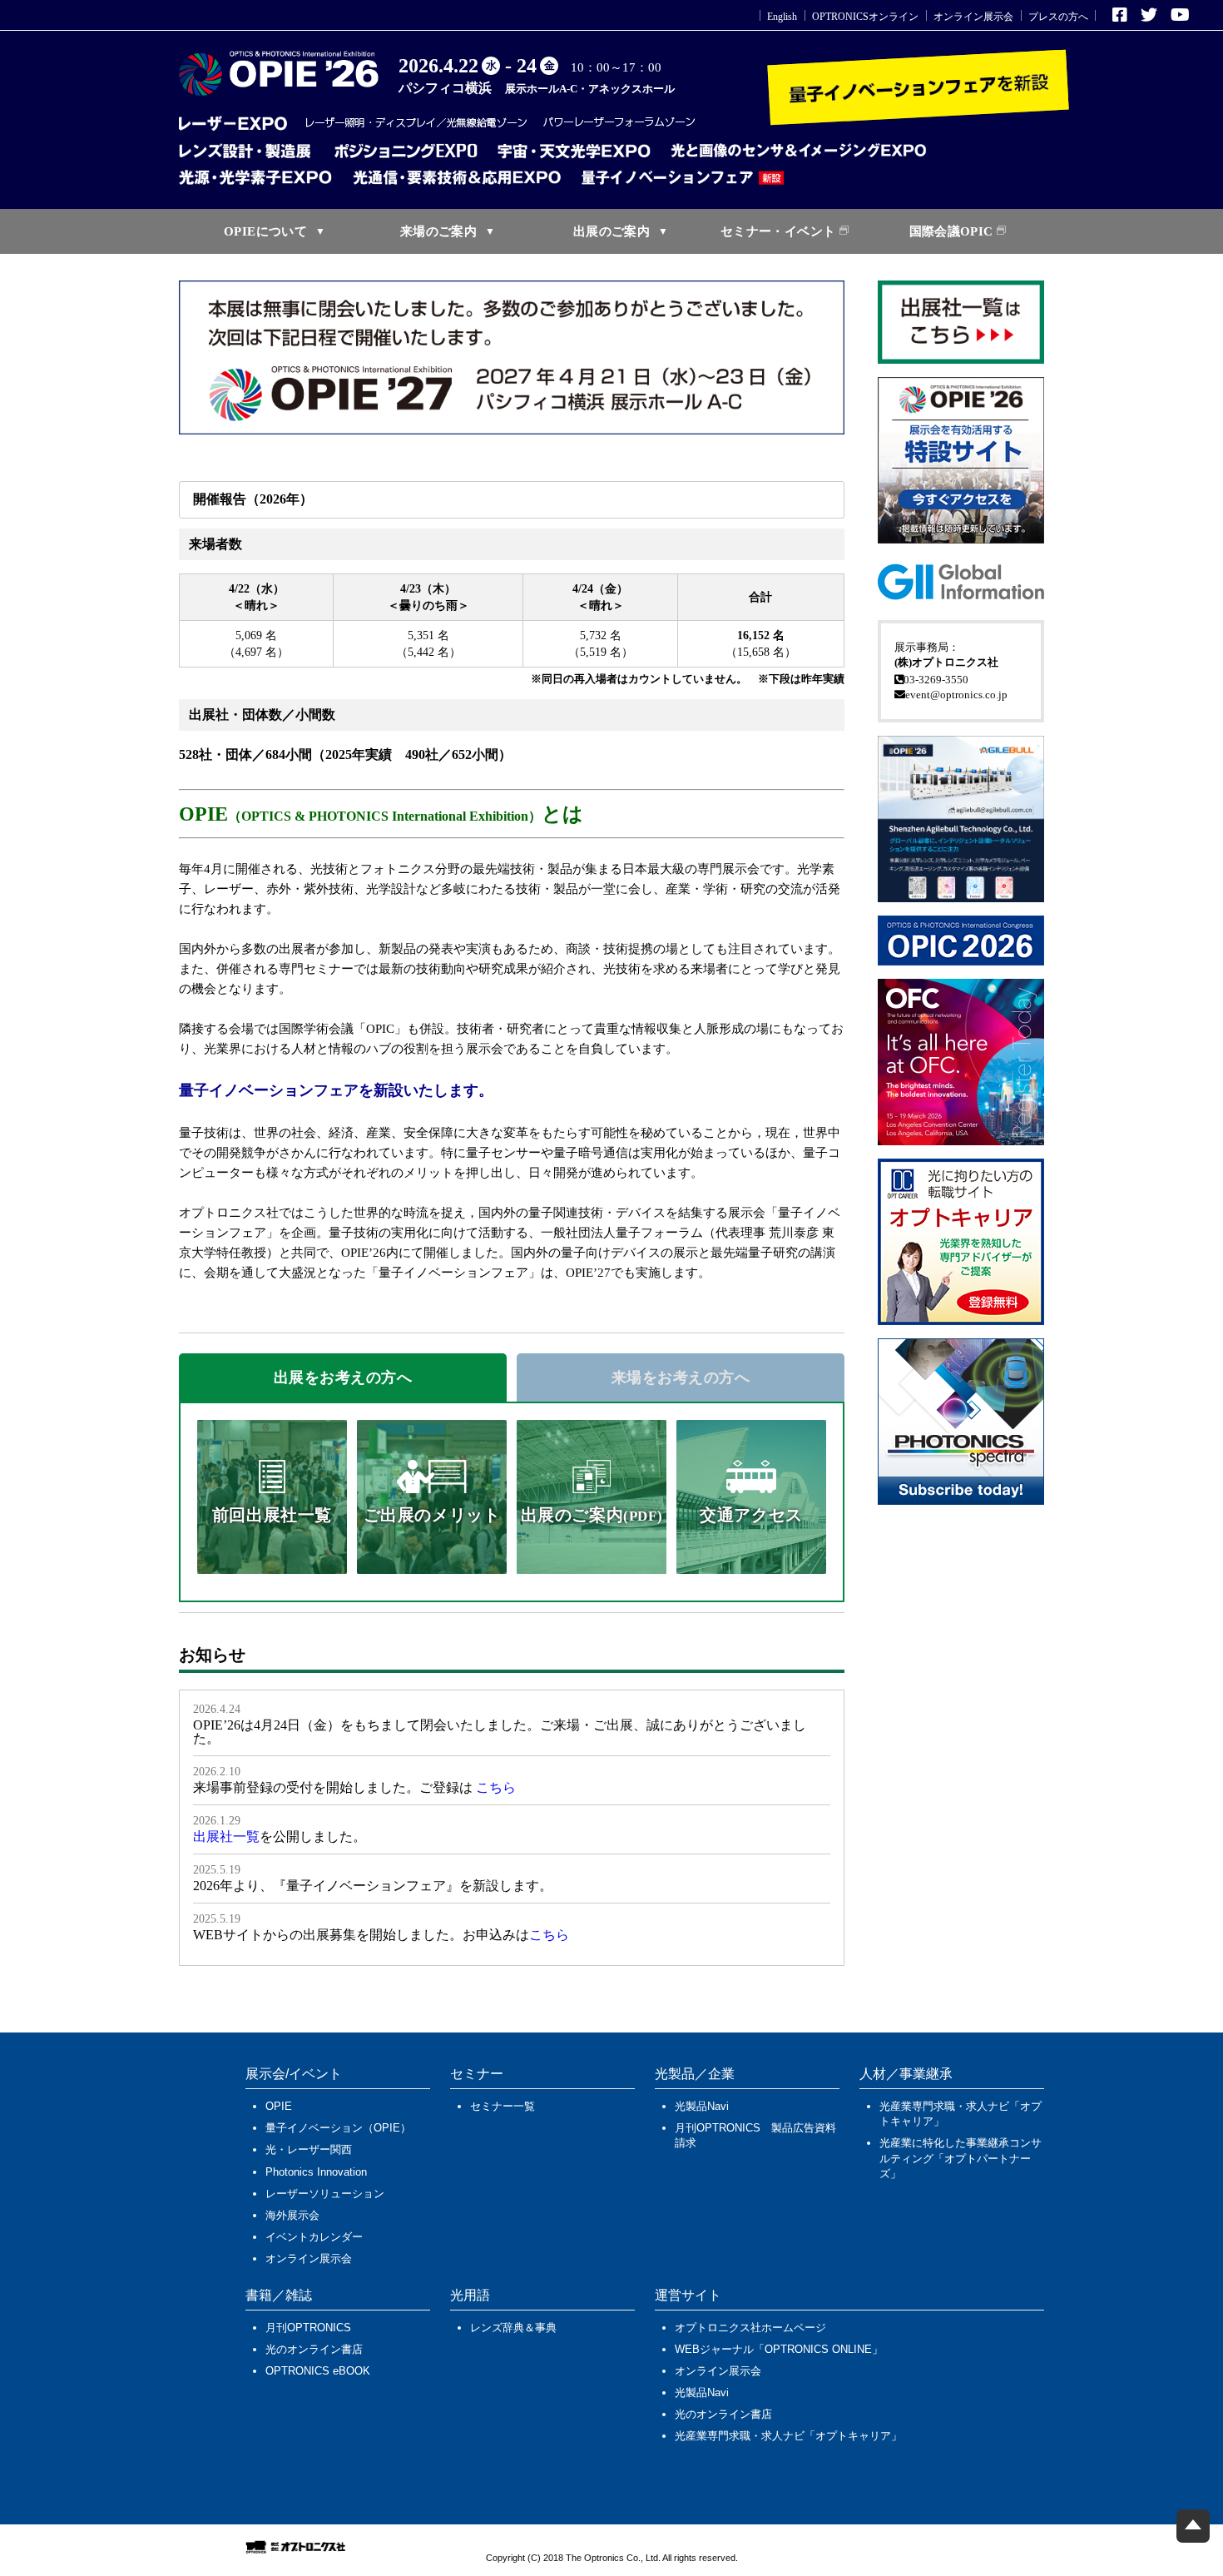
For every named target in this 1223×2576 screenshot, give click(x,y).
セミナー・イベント (778, 231)
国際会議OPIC (951, 231)
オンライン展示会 (973, 17)
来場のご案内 (438, 231)
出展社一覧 (226, 1836)
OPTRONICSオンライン (865, 17)
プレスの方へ (1058, 17)
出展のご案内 (611, 231)
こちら (496, 1787)
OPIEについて (265, 231)
